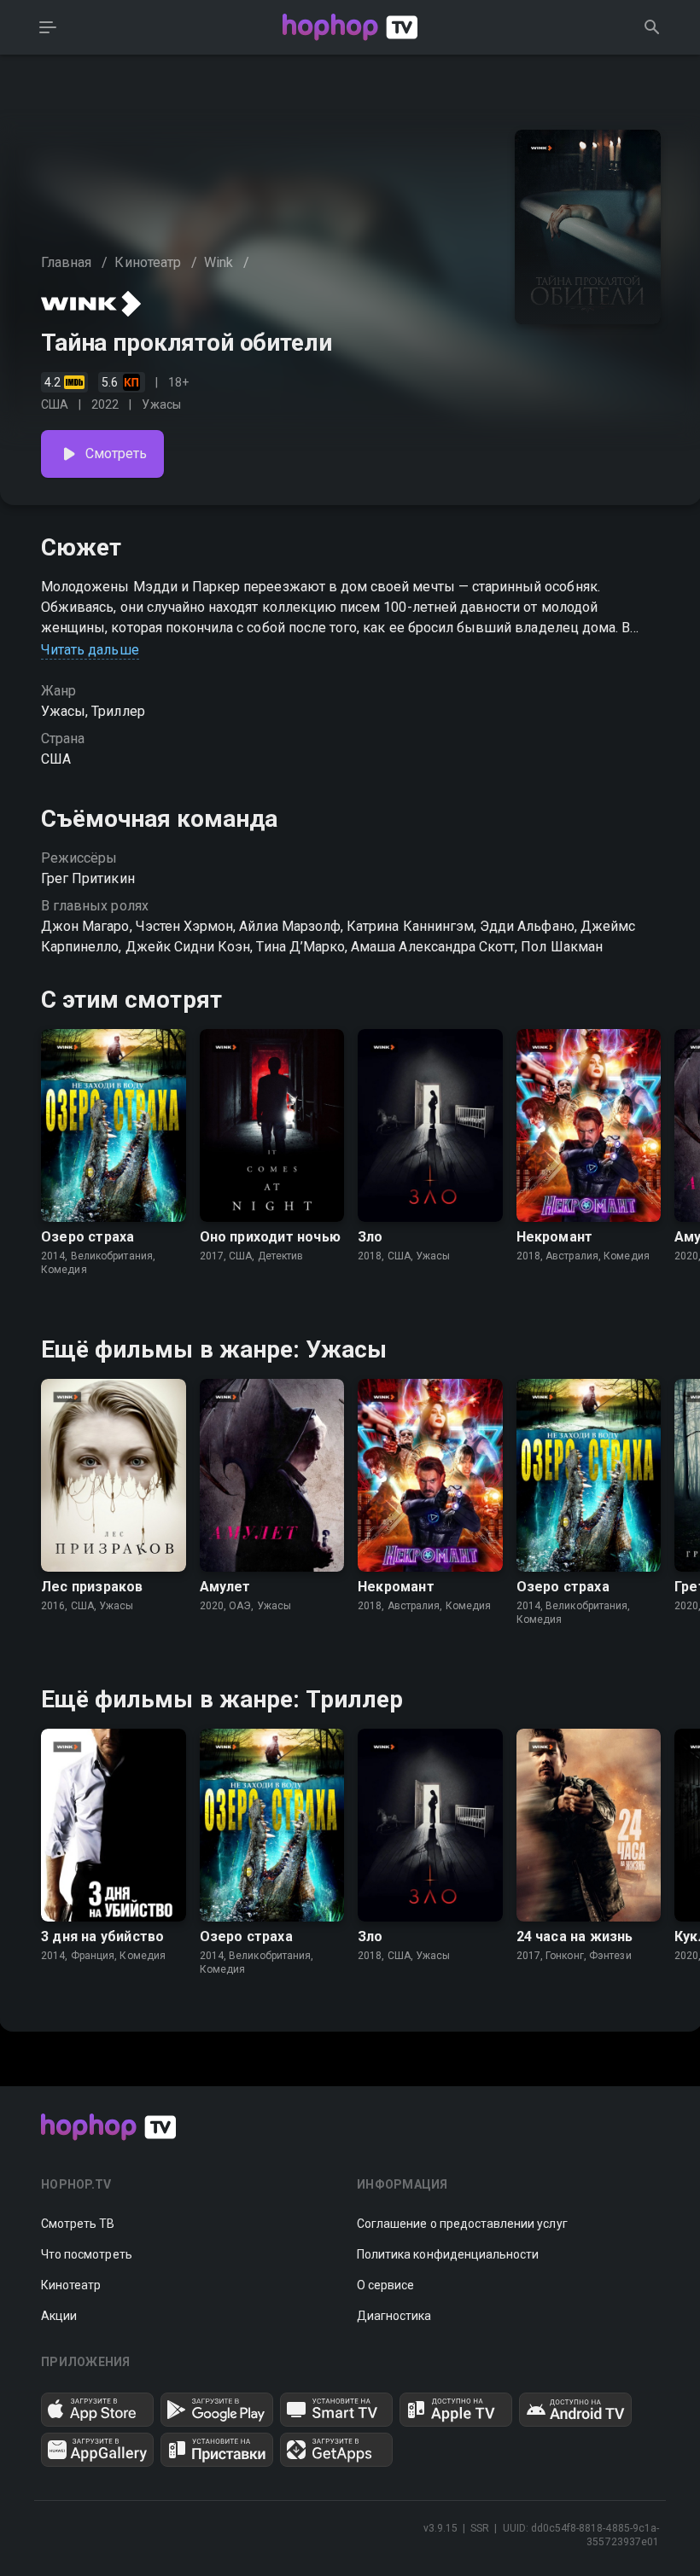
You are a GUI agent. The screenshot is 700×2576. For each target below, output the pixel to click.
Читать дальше (90, 650)
